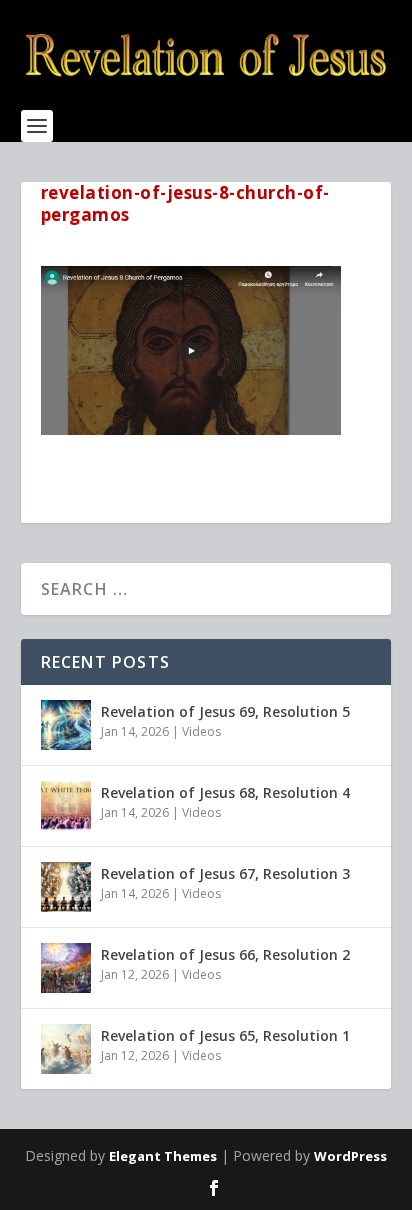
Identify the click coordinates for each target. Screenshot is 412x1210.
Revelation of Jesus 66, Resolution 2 (225, 954)
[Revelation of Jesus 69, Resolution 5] (66, 725)
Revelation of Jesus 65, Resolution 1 (225, 1035)
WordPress (350, 1156)
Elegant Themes (163, 1156)
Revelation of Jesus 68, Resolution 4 (225, 792)
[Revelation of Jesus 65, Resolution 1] (66, 1049)
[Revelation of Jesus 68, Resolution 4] (66, 806)
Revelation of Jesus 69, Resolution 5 (225, 711)
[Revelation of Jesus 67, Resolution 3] (66, 887)
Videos (201, 731)
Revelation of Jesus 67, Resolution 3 (225, 873)
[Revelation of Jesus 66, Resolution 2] (66, 968)
